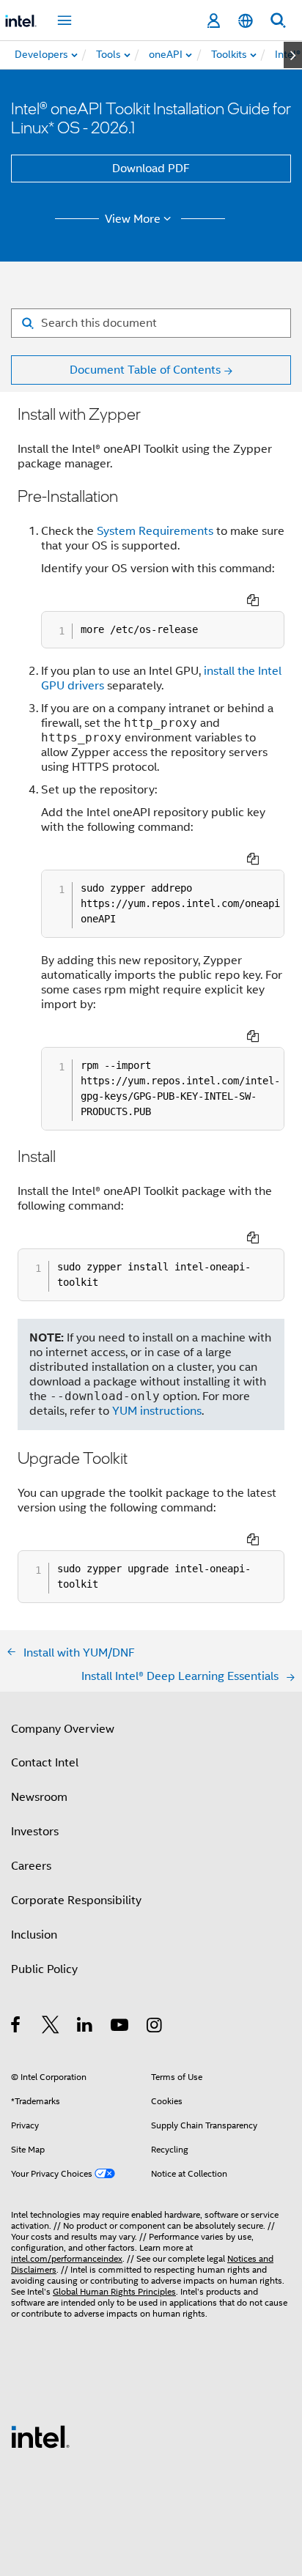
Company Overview (63, 1729)
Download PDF (151, 169)
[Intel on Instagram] (155, 2027)
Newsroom (39, 1797)
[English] (246, 21)
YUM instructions (157, 1411)
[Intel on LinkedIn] (85, 2027)
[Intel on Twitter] (51, 2027)
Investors (35, 1832)
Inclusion (34, 1935)
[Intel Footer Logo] (40, 2436)
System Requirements (155, 531)
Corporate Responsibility (76, 1900)
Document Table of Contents (145, 370)
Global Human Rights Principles (114, 2291)
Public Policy (44, 1969)
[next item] (293, 55)
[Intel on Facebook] (16, 2027)
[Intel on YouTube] (121, 2027)
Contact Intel (45, 1763)
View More (133, 219)
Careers (31, 1866)
